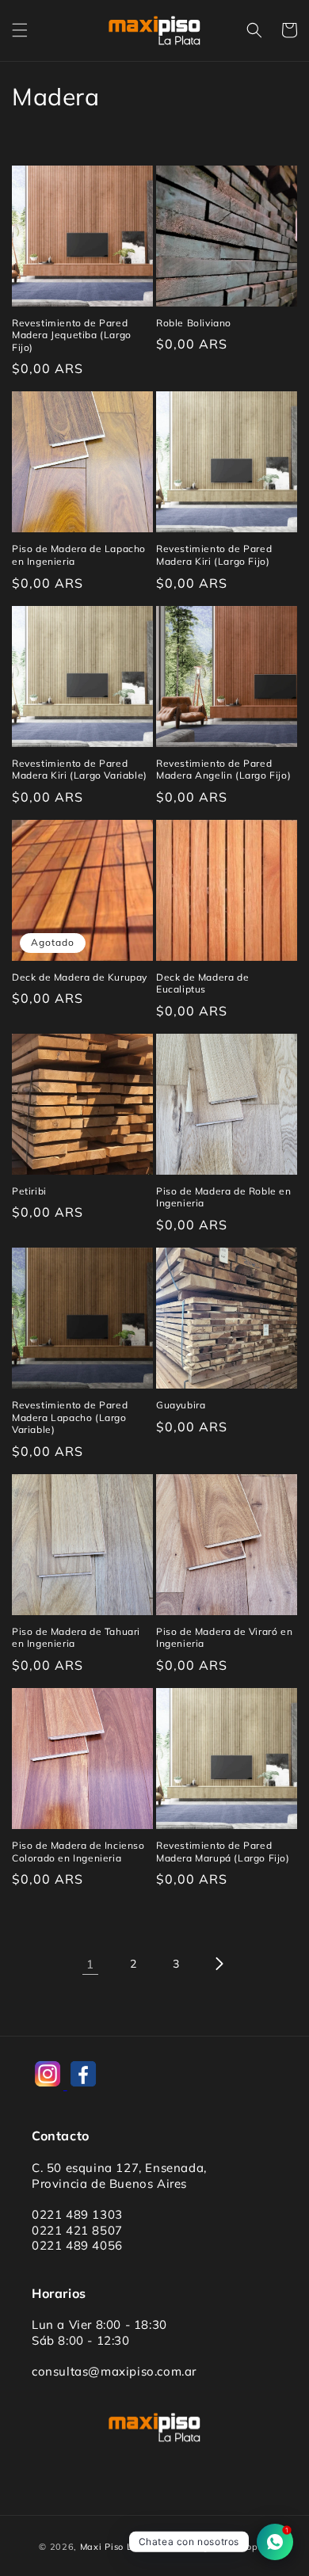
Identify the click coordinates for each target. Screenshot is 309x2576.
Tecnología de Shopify (219, 2547)
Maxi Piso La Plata (123, 2547)
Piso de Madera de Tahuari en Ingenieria (76, 1638)
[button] (20, 30)
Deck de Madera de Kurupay (80, 977)
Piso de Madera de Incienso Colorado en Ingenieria (78, 1852)
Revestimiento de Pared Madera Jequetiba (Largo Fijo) (72, 335)
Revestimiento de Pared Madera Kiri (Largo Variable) (80, 770)
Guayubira (181, 1405)
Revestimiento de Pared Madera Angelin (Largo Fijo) (223, 770)
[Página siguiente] (219, 1964)
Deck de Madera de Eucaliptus (202, 983)
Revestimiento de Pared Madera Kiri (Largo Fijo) (214, 555)
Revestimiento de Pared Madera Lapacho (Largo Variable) (70, 1417)
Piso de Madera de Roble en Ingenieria (224, 1197)
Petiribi (29, 1191)
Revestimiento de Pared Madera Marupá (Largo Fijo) (223, 1852)
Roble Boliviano (194, 323)
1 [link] (90, 1964)
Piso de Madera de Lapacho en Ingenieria (79, 555)
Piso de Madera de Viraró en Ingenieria (224, 1638)
